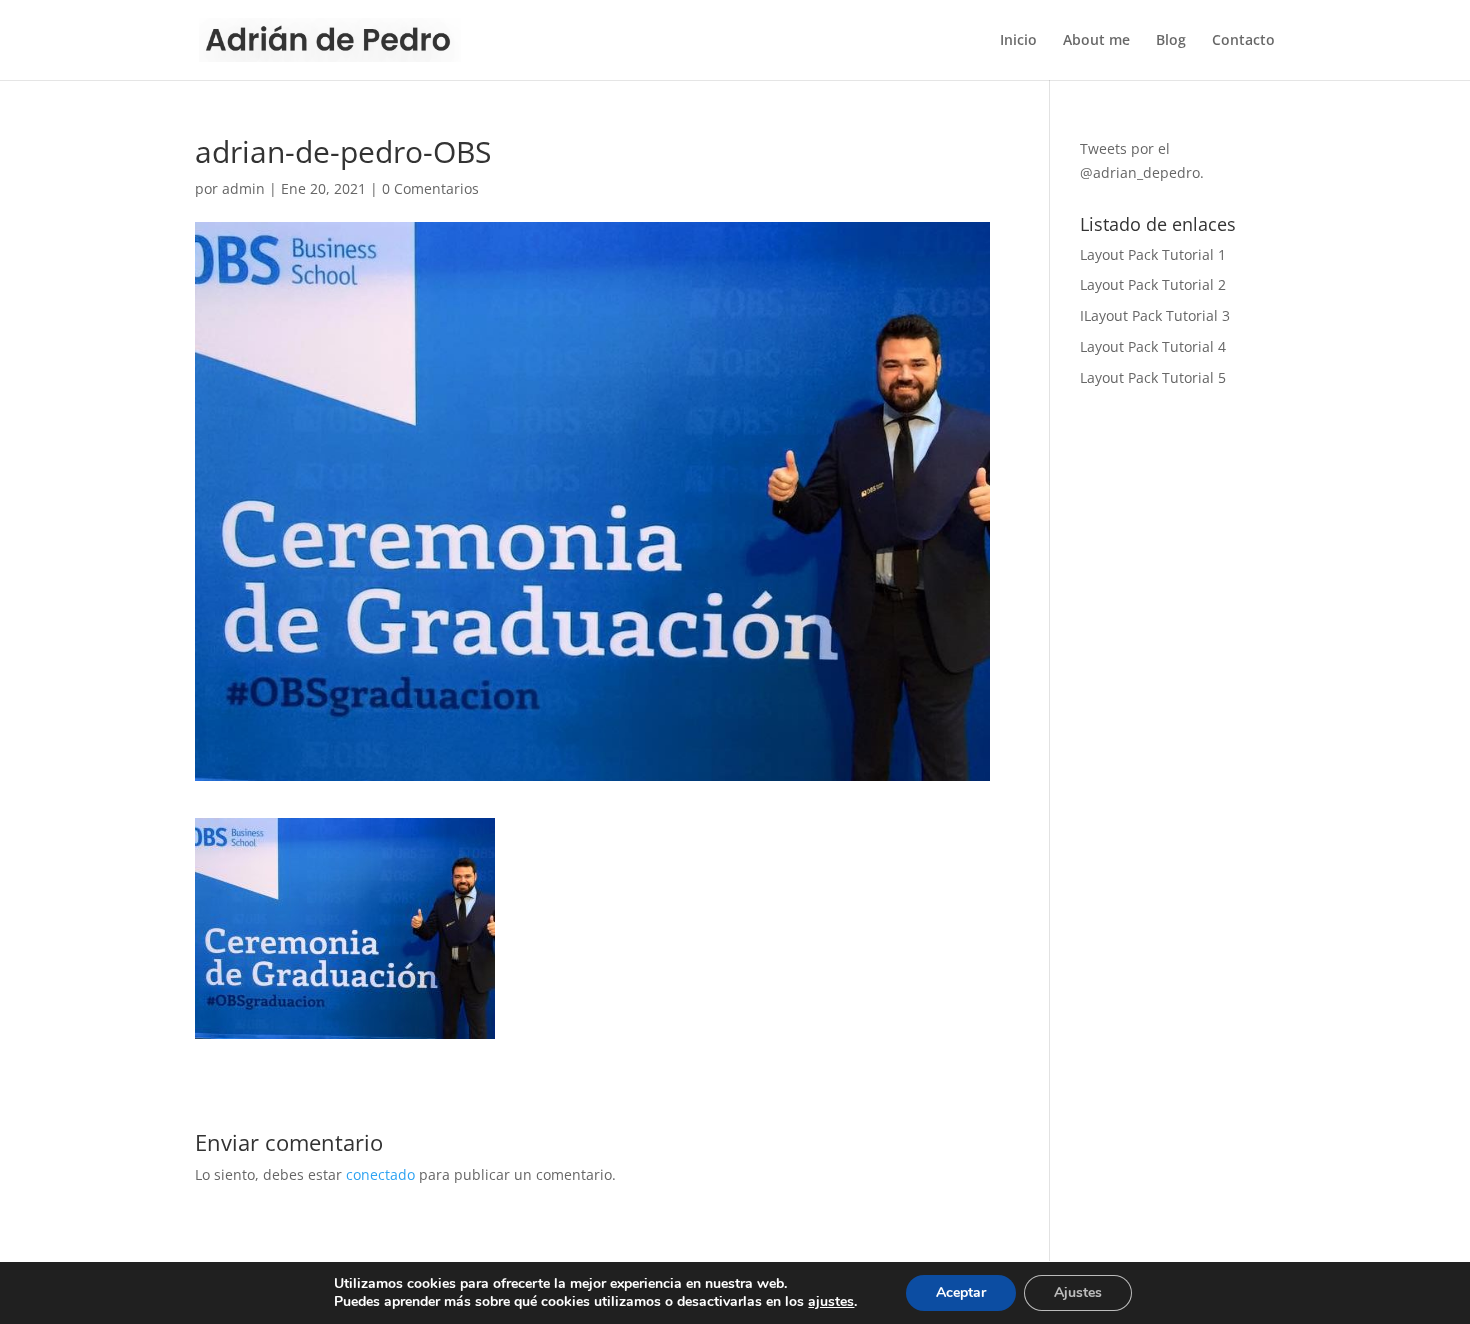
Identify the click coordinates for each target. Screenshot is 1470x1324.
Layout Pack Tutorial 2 (1153, 284)
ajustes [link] (831, 1301)
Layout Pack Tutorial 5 (1153, 377)
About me (1096, 41)
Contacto (1243, 41)
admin (243, 188)
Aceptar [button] (961, 1292)
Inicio (1018, 41)
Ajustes (1078, 1292)
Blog (1171, 41)
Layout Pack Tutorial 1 (1153, 254)
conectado (380, 1174)
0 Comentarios (430, 188)
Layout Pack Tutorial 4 (1153, 346)
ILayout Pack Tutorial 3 (1155, 315)
